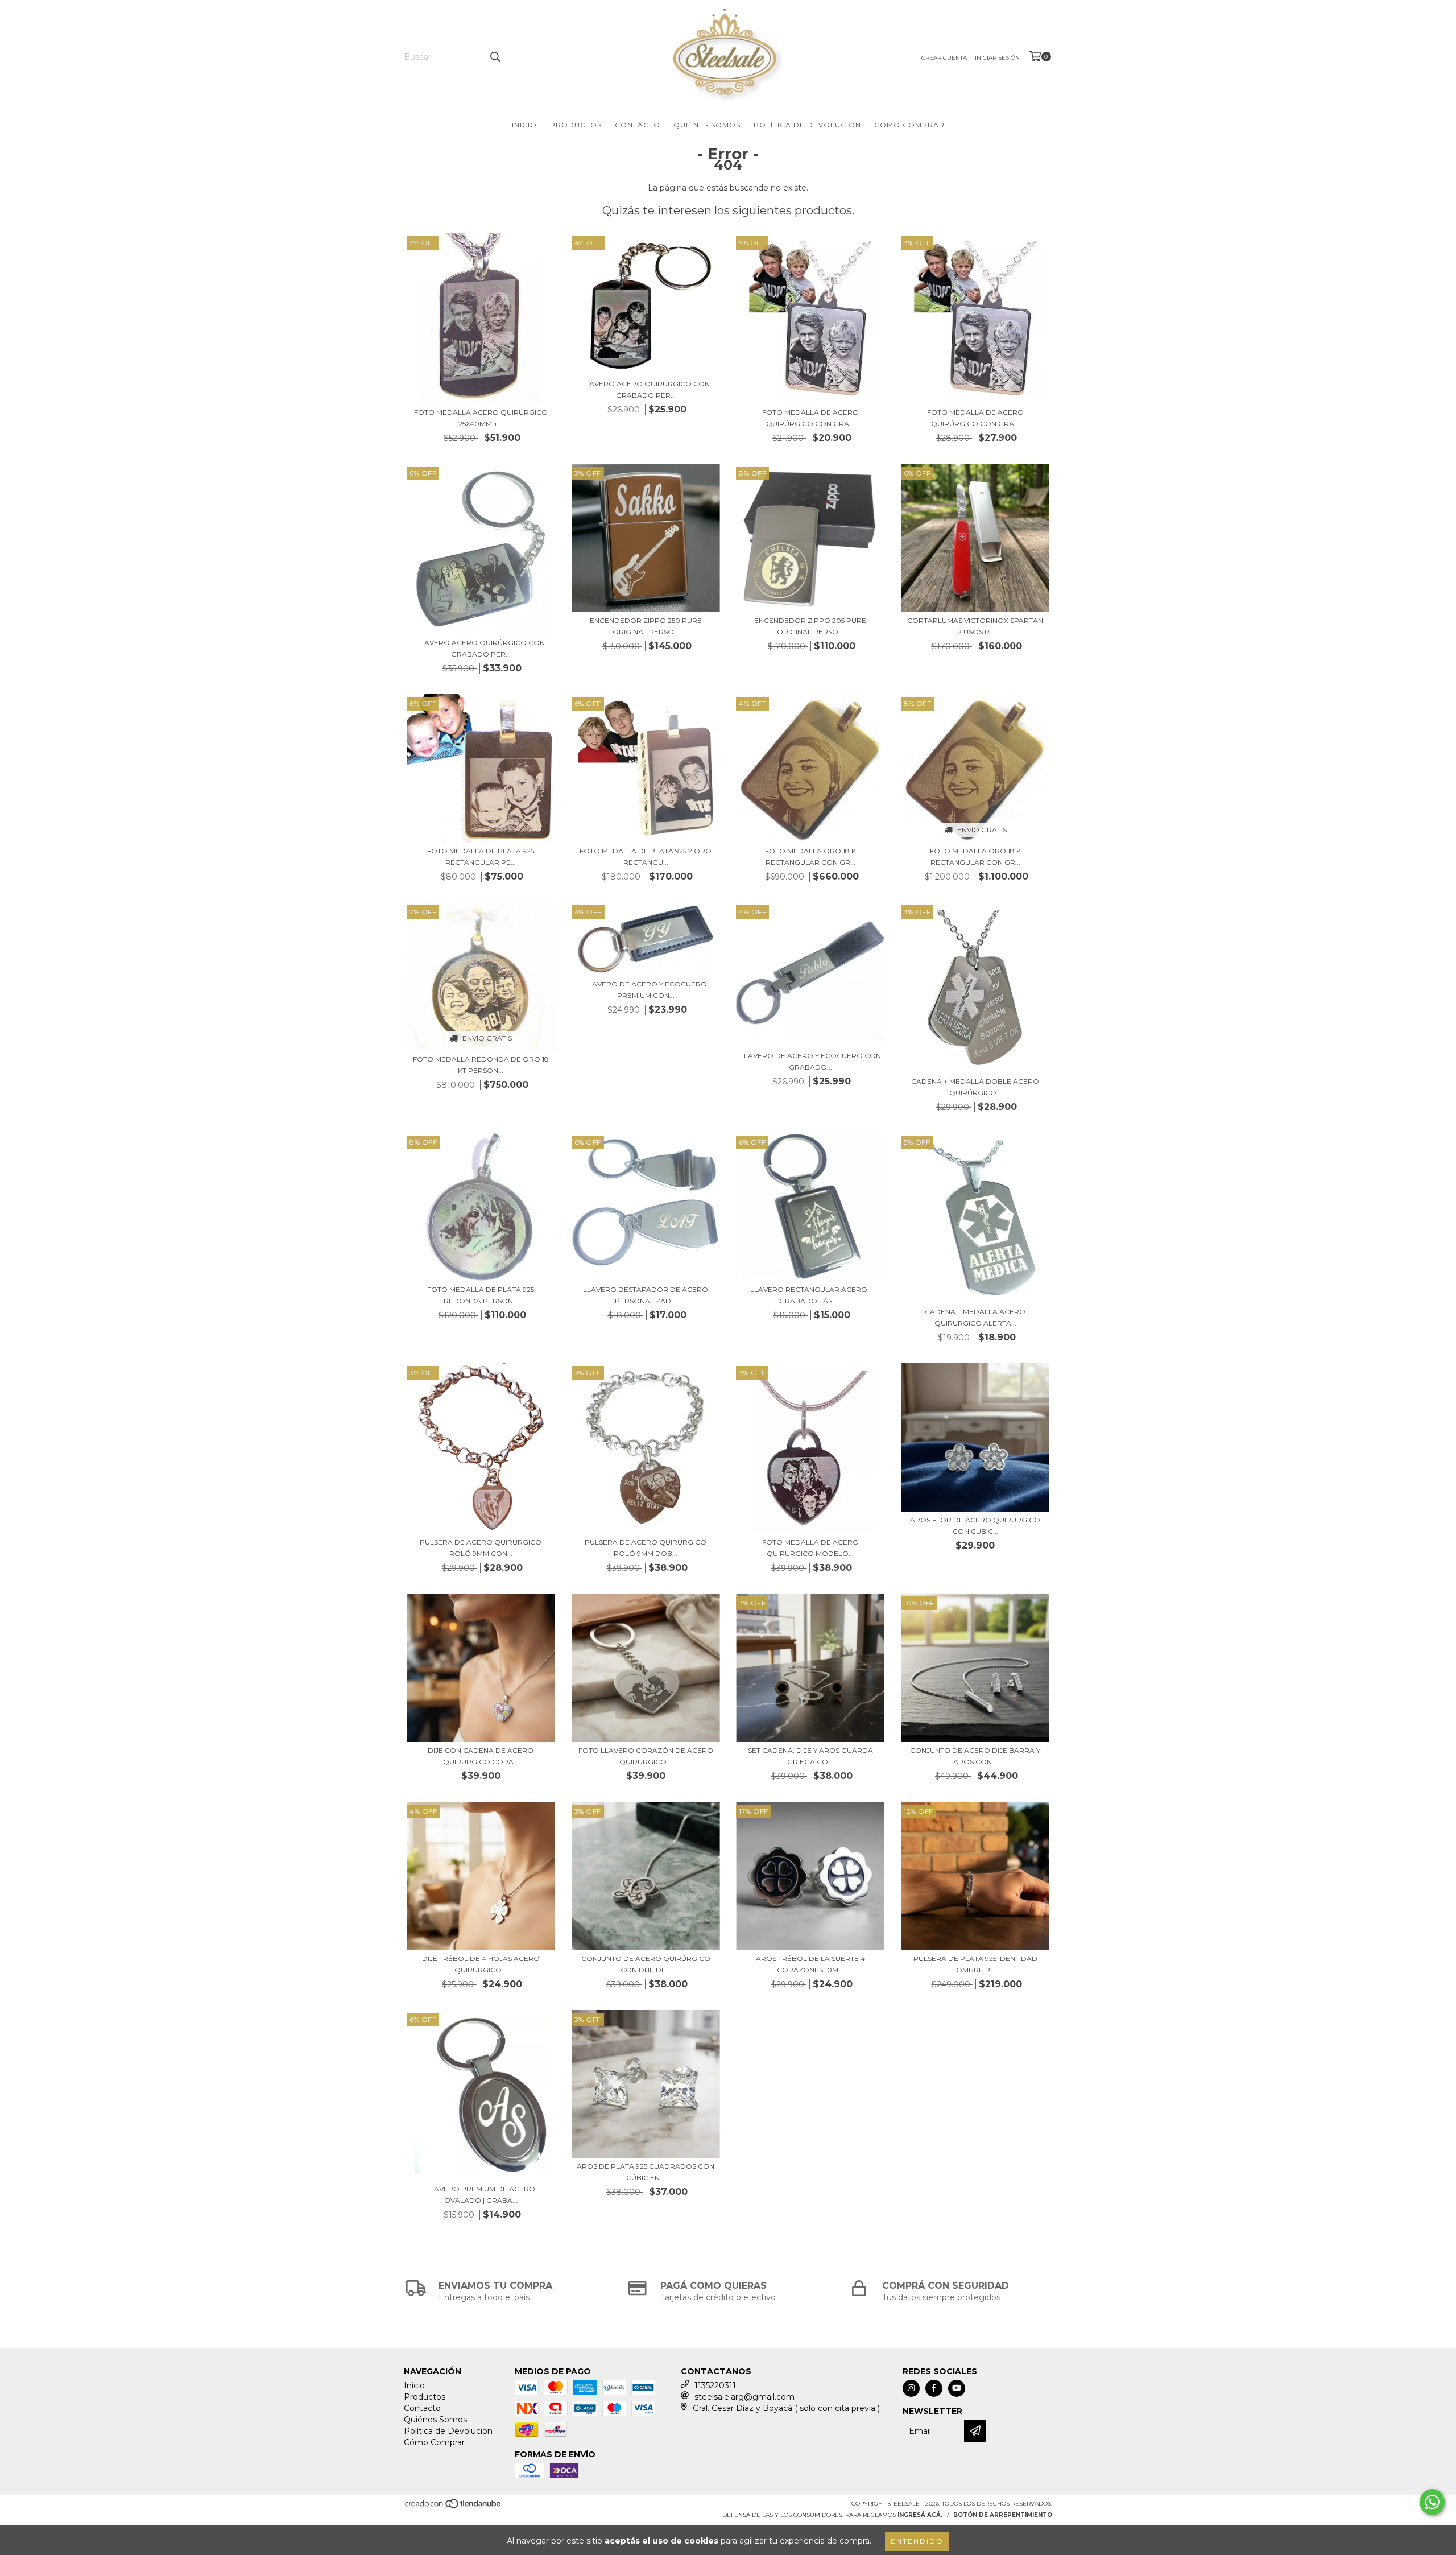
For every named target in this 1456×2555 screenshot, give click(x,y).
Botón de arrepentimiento (1003, 2515)
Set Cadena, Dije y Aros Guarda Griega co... (810, 1756)
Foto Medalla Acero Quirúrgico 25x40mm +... (481, 418)
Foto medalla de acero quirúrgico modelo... (810, 1548)
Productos (576, 125)
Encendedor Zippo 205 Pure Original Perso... (810, 626)
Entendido (917, 2541)
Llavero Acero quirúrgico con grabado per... (646, 389)
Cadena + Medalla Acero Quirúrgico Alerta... (975, 1317)
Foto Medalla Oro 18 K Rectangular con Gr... (810, 857)
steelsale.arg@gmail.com (744, 2397)
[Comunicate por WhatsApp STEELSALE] (1432, 2502)
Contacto (638, 125)
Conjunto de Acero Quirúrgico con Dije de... (646, 1964)
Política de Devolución (807, 125)
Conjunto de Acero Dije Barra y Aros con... (975, 1756)
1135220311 (715, 2385)
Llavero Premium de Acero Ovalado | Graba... (481, 2195)
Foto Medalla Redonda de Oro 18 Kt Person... (481, 1065)
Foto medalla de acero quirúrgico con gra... (810, 418)
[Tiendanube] (454, 2507)
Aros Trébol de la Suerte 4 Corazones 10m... (810, 1964)
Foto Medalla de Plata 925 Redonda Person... (481, 1295)
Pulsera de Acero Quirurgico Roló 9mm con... (481, 1548)
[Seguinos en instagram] (911, 2388)
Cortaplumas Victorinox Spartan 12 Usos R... (975, 626)
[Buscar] (495, 57)
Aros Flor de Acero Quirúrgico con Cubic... (975, 1526)
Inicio (524, 125)
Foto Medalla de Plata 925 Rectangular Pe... (481, 857)
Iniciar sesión (997, 58)
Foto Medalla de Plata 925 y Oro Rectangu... (646, 857)
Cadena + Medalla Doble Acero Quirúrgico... (975, 1087)
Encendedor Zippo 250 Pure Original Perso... (646, 626)
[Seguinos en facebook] (934, 2388)
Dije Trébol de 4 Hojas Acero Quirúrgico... (481, 1964)
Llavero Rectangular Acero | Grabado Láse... (810, 1295)
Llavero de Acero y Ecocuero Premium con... (646, 990)
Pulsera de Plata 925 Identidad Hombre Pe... (975, 1964)
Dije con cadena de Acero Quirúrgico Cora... (481, 1756)
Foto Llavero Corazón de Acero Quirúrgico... (646, 1756)
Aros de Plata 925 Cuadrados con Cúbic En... (646, 2172)
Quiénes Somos (707, 125)
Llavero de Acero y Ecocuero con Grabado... (810, 1061)
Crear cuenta (944, 58)
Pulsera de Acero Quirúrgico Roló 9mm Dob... (646, 1548)
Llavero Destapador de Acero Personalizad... (646, 1295)
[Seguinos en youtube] (957, 2388)
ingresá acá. (920, 2515)
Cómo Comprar (909, 125)
